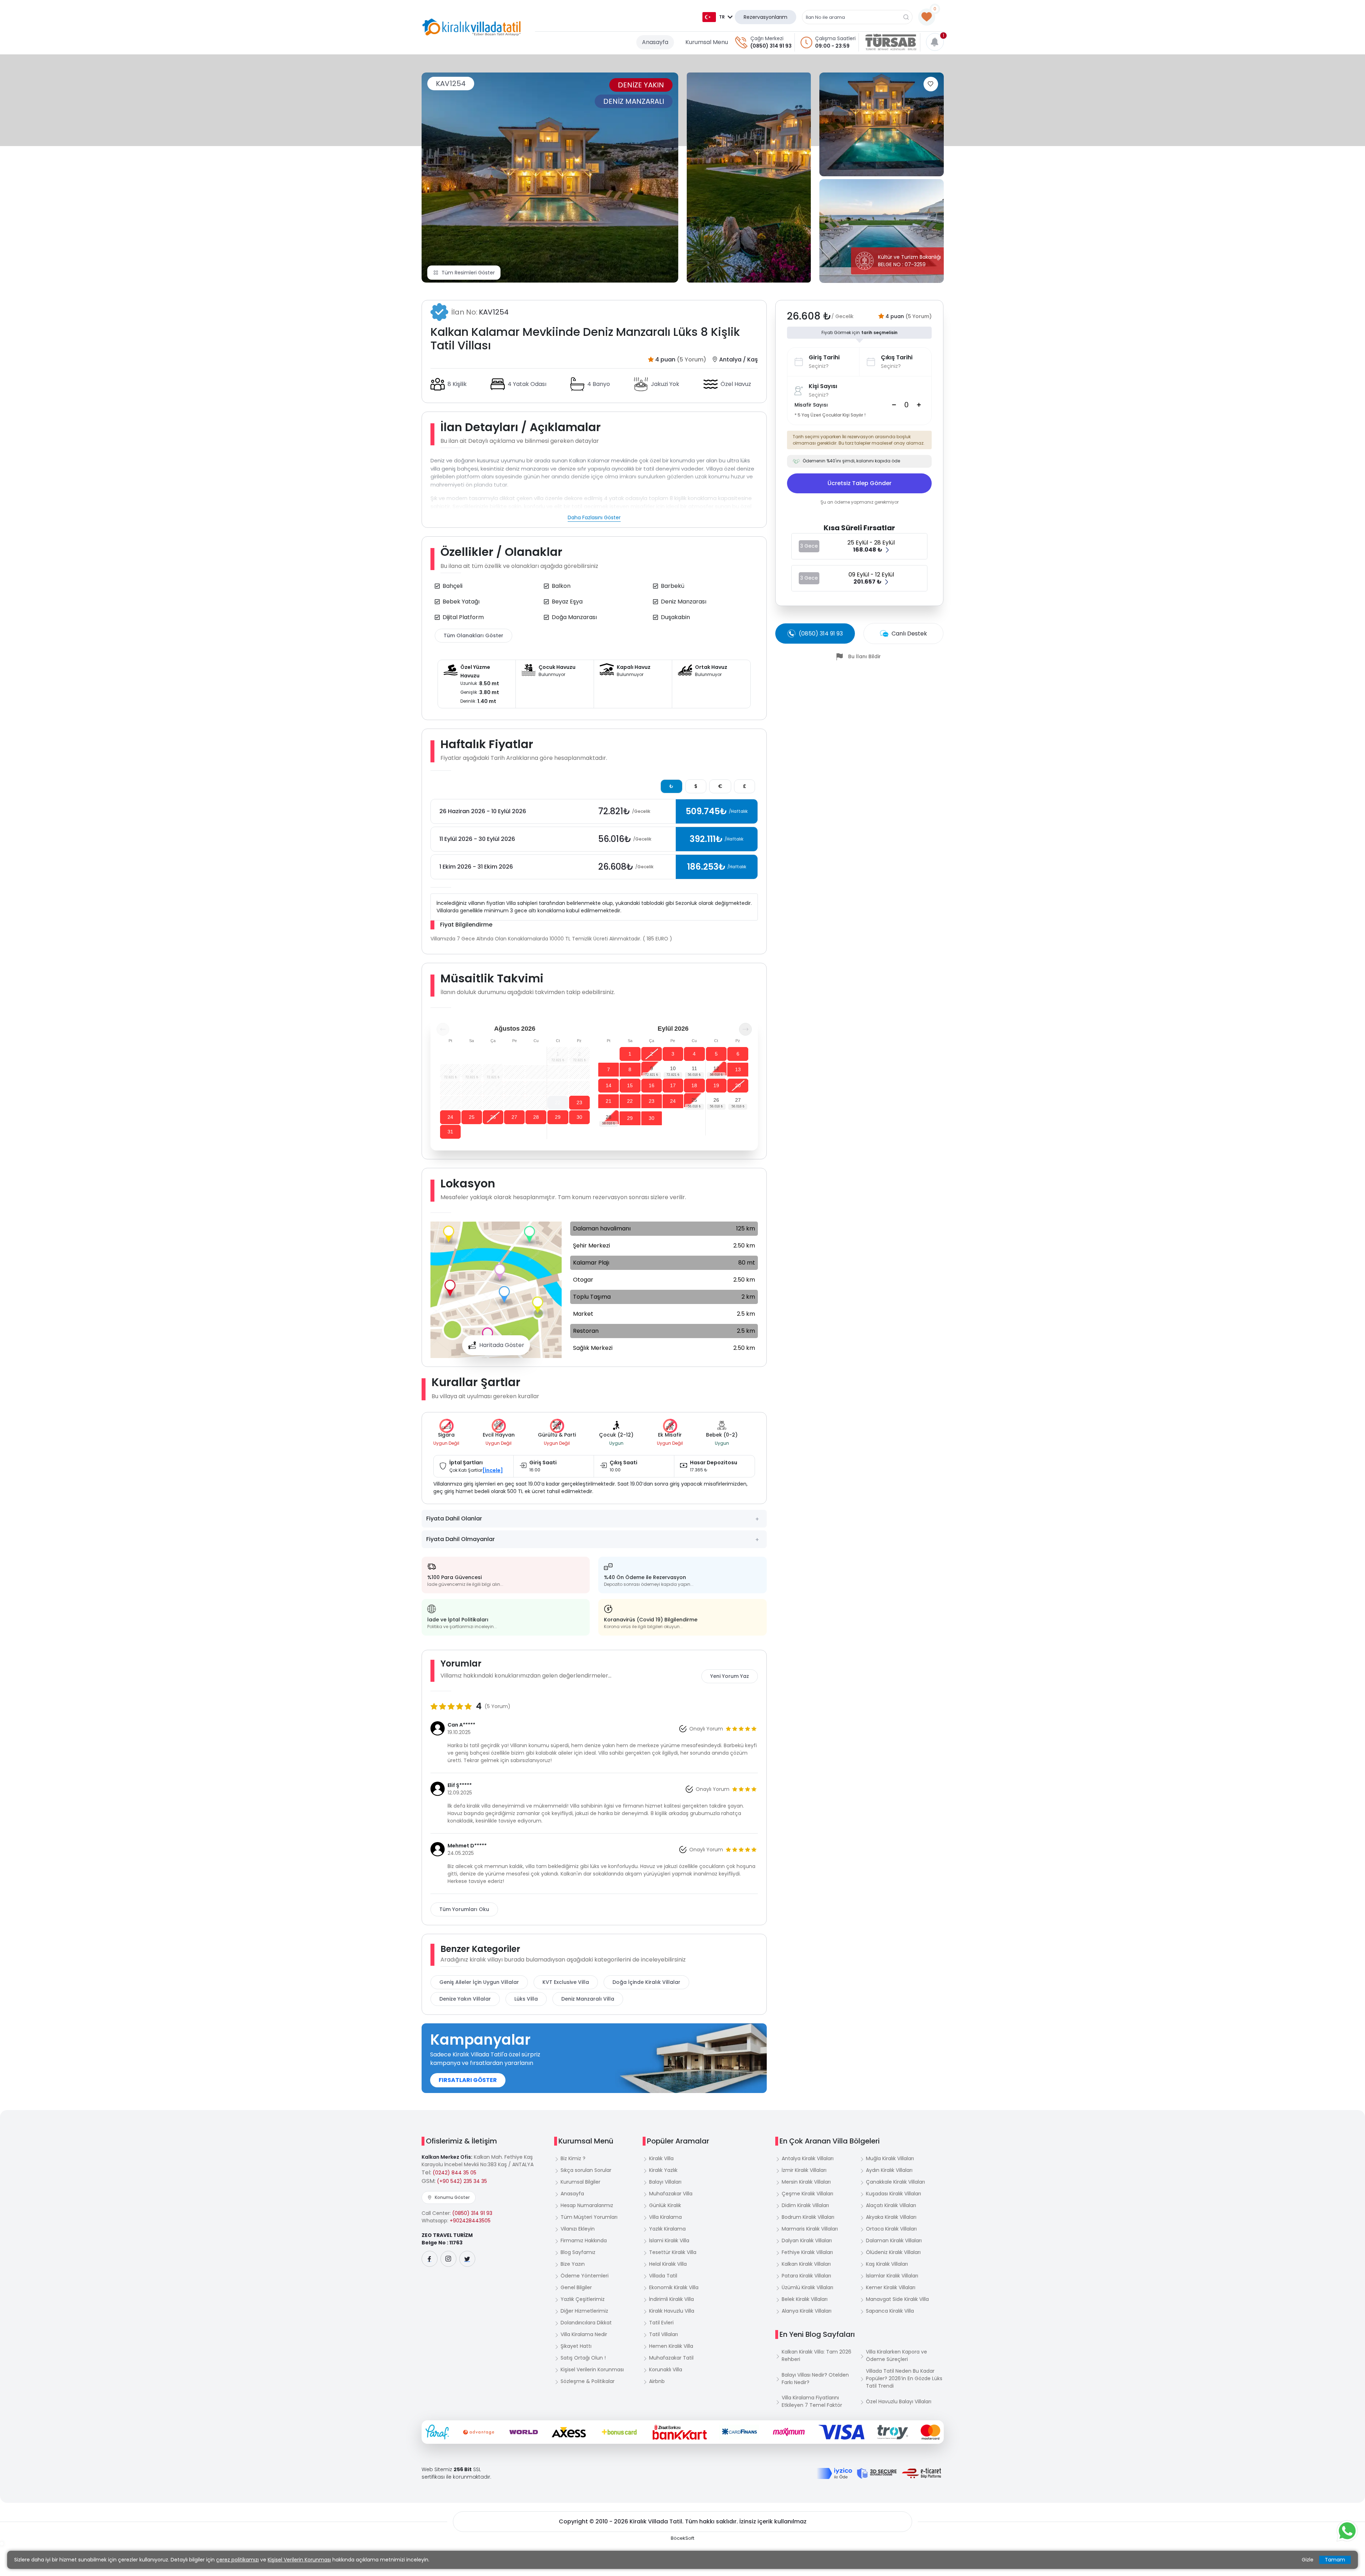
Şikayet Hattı (576, 2346)
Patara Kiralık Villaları (806, 2276)
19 (716, 1085)
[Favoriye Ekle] (931, 84)
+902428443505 (470, 2221)
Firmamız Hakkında (584, 2240)
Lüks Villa (526, 1999)
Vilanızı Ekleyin (578, 2229)
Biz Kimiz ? (573, 2158)
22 (558, 1102)
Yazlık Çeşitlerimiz (583, 2299)
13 (738, 1069)
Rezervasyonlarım (766, 17)
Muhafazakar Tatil (671, 2358)
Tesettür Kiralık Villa (673, 2252)
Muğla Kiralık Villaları (890, 2158)
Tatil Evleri (661, 2323)
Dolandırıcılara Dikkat (586, 2323)
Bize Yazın (573, 2264)
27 (514, 1117)
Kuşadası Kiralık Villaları (893, 2194)
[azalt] (894, 405)
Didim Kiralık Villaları (805, 2205)
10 (673, 1068)
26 (493, 1117)
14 (609, 1085)
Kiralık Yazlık (663, 2170)
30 (579, 1117)
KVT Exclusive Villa (566, 1982)
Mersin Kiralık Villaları (806, 2182)
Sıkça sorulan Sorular (586, 2170)
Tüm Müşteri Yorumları (589, 2217)
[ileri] (745, 1029)
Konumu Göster (452, 2197)
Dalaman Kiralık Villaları (894, 2240)
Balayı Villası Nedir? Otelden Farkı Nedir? (815, 2379)
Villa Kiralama (665, 2217)
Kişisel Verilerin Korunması (592, 2370)
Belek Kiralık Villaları (805, 2299)
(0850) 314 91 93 (771, 46)
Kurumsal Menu (707, 42)
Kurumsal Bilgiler (580, 2182)
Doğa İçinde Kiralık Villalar (646, 1982)
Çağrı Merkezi (767, 38)
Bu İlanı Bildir (864, 656)
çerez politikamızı (237, 2560)
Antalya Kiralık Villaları (808, 2158)
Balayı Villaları (665, 2182)
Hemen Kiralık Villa (671, 2346)
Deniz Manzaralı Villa (588, 1999)
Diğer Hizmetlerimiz (584, 2311)
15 (630, 1085)
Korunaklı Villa (666, 2370)
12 (716, 1068)
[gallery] (749, 178)
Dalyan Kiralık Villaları (807, 2240)
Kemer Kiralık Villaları (891, 2287)
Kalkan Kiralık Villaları (806, 2264)
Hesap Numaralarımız (587, 2205)
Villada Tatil (663, 2276)
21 (609, 1101)
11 (694, 1068)
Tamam (1335, 2560)
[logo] (472, 27)
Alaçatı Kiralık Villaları (891, 2205)
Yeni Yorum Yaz (730, 1676)
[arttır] (919, 405)
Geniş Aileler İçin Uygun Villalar (479, 1982)
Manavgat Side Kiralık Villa (897, 2299)
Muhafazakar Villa (671, 2194)
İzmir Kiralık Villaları (804, 2170)
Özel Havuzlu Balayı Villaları (899, 2401)
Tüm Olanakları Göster (473, 635)
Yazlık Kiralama (667, 2229)
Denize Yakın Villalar (465, 1999)
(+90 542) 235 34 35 (462, 2181)
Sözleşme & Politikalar (588, 2381)
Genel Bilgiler (576, 2287)
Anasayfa (655, 42)
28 (536, 1117)
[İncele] (493, 1470)
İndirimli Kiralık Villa (671, 2299)
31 (450, 1132)
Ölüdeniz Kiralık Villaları (893, 2252)
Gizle (1308, 2560)
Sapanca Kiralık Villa (890, 2311)
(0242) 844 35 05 (454, 2173)
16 (652, 1085)
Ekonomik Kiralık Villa (674, 2287)
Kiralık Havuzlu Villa (672, 2311)
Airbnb (657, 2381)
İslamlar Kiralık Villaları (892, 2276)
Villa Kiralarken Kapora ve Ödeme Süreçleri (896, 2355)
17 (673, 1085)
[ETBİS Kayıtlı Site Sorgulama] (922, 2473)
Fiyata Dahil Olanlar (454, 1518)
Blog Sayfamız (578, 2252)
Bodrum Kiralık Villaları (808, 2217)
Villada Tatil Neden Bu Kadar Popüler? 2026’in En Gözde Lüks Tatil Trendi (904, 2378)
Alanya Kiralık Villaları (807, 2311)
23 (579, 1102)
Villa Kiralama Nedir (584, 2334)
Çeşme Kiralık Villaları (807, 2194)
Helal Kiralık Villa (668, 2264)
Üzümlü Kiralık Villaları (807, 2287)
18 (694, 1085)
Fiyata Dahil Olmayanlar (461, 1539)
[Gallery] (550, 178)
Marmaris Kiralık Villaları (810, 2229)
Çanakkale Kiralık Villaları (895, 2182)
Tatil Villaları (663, 2334)
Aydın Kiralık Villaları (889, 2170)
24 (450, 1117)
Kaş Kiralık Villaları (887, 2264)
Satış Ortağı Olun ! (583, 2358)
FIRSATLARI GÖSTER (468, 2080)
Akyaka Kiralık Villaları (891, 2217)
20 (738, 1085)
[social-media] (430, 2259)
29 (558, 1117)
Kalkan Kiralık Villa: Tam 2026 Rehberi (817, 2355)
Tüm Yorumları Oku (464, 1909)
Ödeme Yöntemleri (585, 2276)
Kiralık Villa (661, 2158)
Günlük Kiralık (665, 2205)
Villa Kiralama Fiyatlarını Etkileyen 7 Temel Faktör (812, 2401)
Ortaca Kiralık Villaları (891, 2229)
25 (472, 1117)
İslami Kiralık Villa (669, 2240)
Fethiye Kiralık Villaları (807, 2252)
